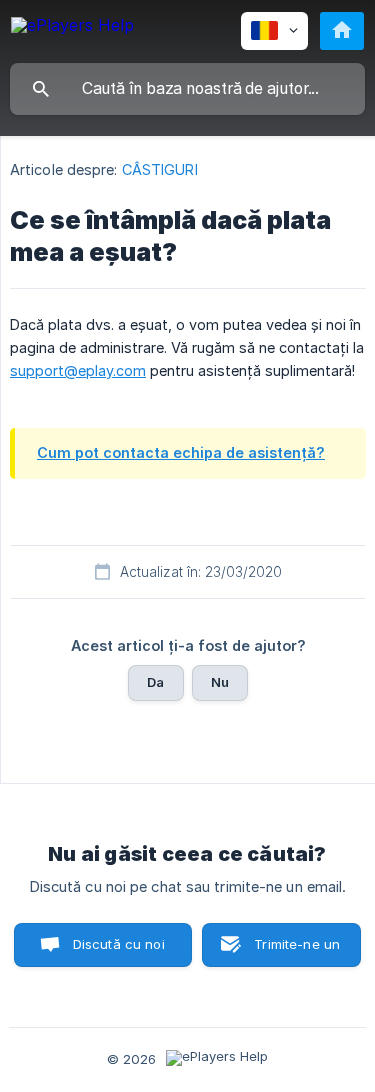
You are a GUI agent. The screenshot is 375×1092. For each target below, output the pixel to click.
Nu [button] (220, 682)
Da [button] (155, 682)
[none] (72, 28)
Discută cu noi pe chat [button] (119, 951)
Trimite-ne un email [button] (297, 951)
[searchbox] (187, 89)
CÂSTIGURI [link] (160, 169)
